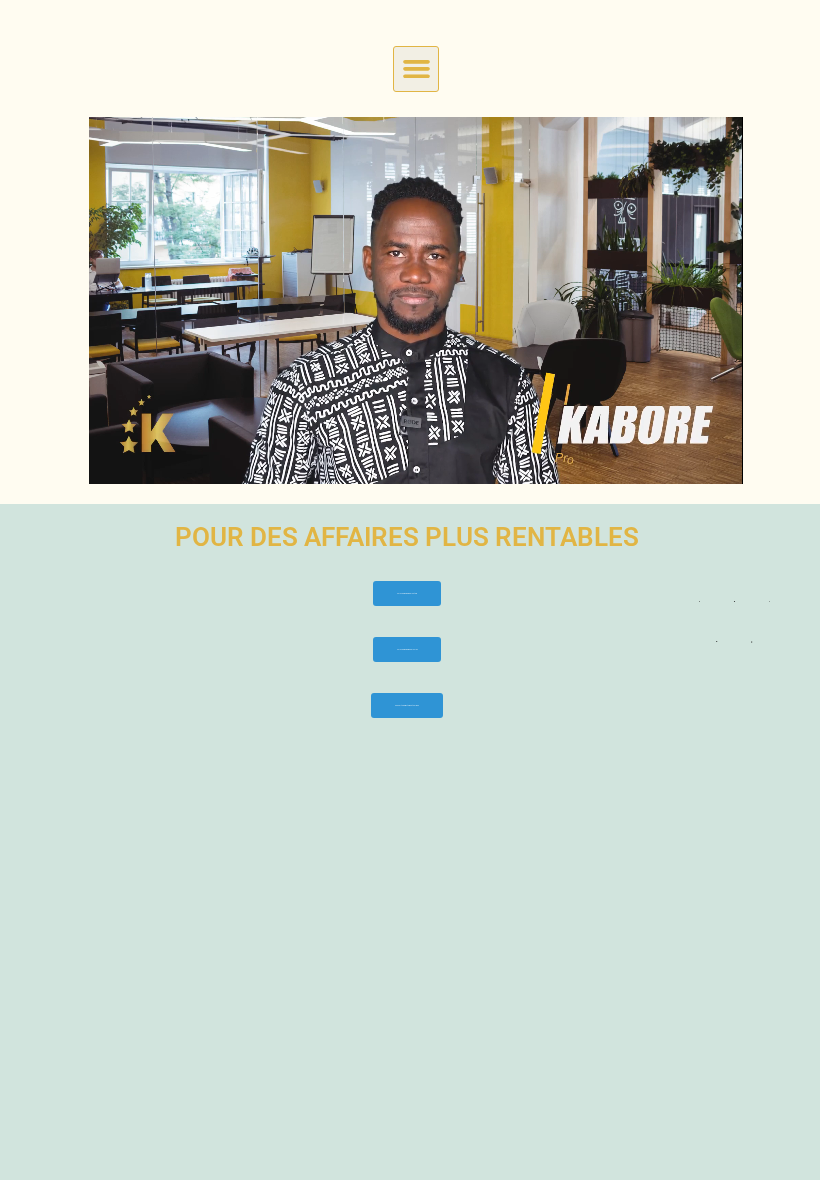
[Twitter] (734, 601)
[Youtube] (716, 641)
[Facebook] (699, 601)
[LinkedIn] (769, 601)
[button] (416, 69)
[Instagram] (751, 641)
